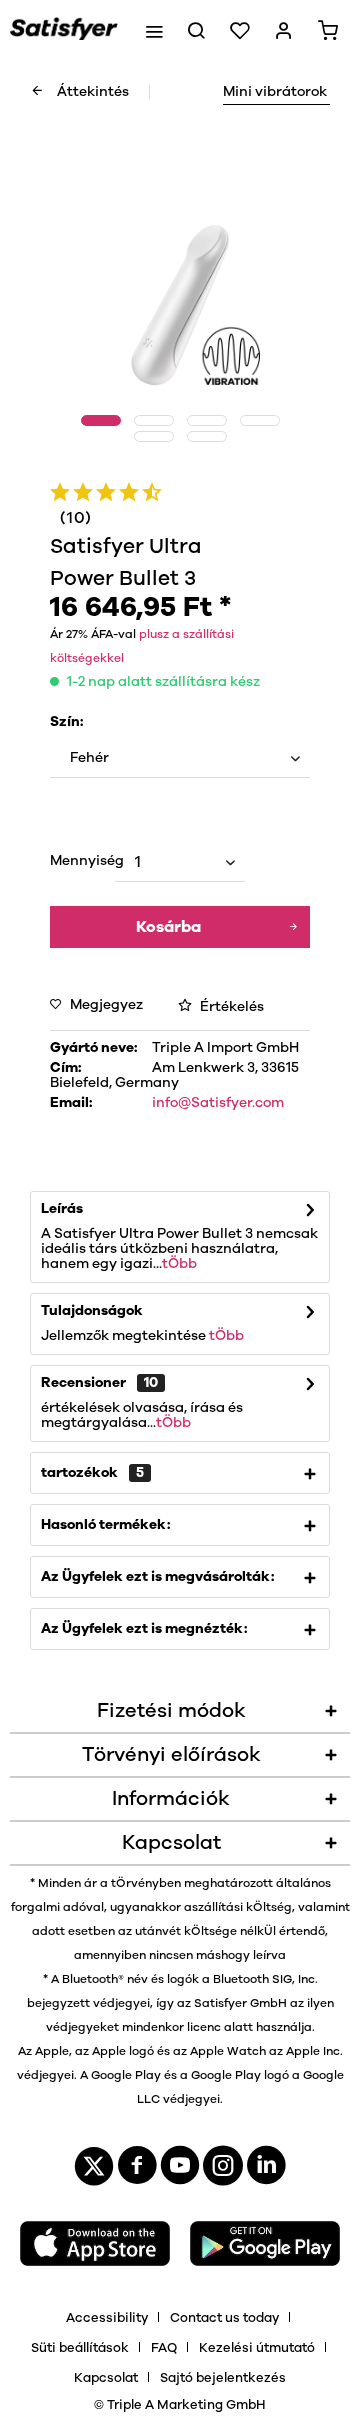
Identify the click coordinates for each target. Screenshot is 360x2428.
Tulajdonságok (92, 1311)
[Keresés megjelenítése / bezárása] (196, 30)
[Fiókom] (284, 30)
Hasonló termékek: (105, 1525)
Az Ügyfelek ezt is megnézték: (144, 1629)
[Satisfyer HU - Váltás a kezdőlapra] (64, 30)
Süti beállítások (80, 2348)
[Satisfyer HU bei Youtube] (180, 2171)
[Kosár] (328, 30)
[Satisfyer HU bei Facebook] (137, 2171)
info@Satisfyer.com (218, 1103)
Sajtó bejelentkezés (223, 2378)
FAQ (164, 2348)
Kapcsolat (106, 2378)
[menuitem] (154, 30)
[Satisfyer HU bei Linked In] (266, 2171)
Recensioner (83, 1383)
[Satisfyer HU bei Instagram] (223, 2171)
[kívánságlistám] (240, 30)
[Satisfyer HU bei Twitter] (94, 2171)
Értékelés (230, 1007)
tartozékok (92, 1473)
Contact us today (224, 2318)
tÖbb (179, 1264)
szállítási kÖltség (242, 1907)
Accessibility (107, 2318)
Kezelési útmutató (257, 2348)
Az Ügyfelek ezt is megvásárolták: (157, 1577)
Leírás (62, 1209)
